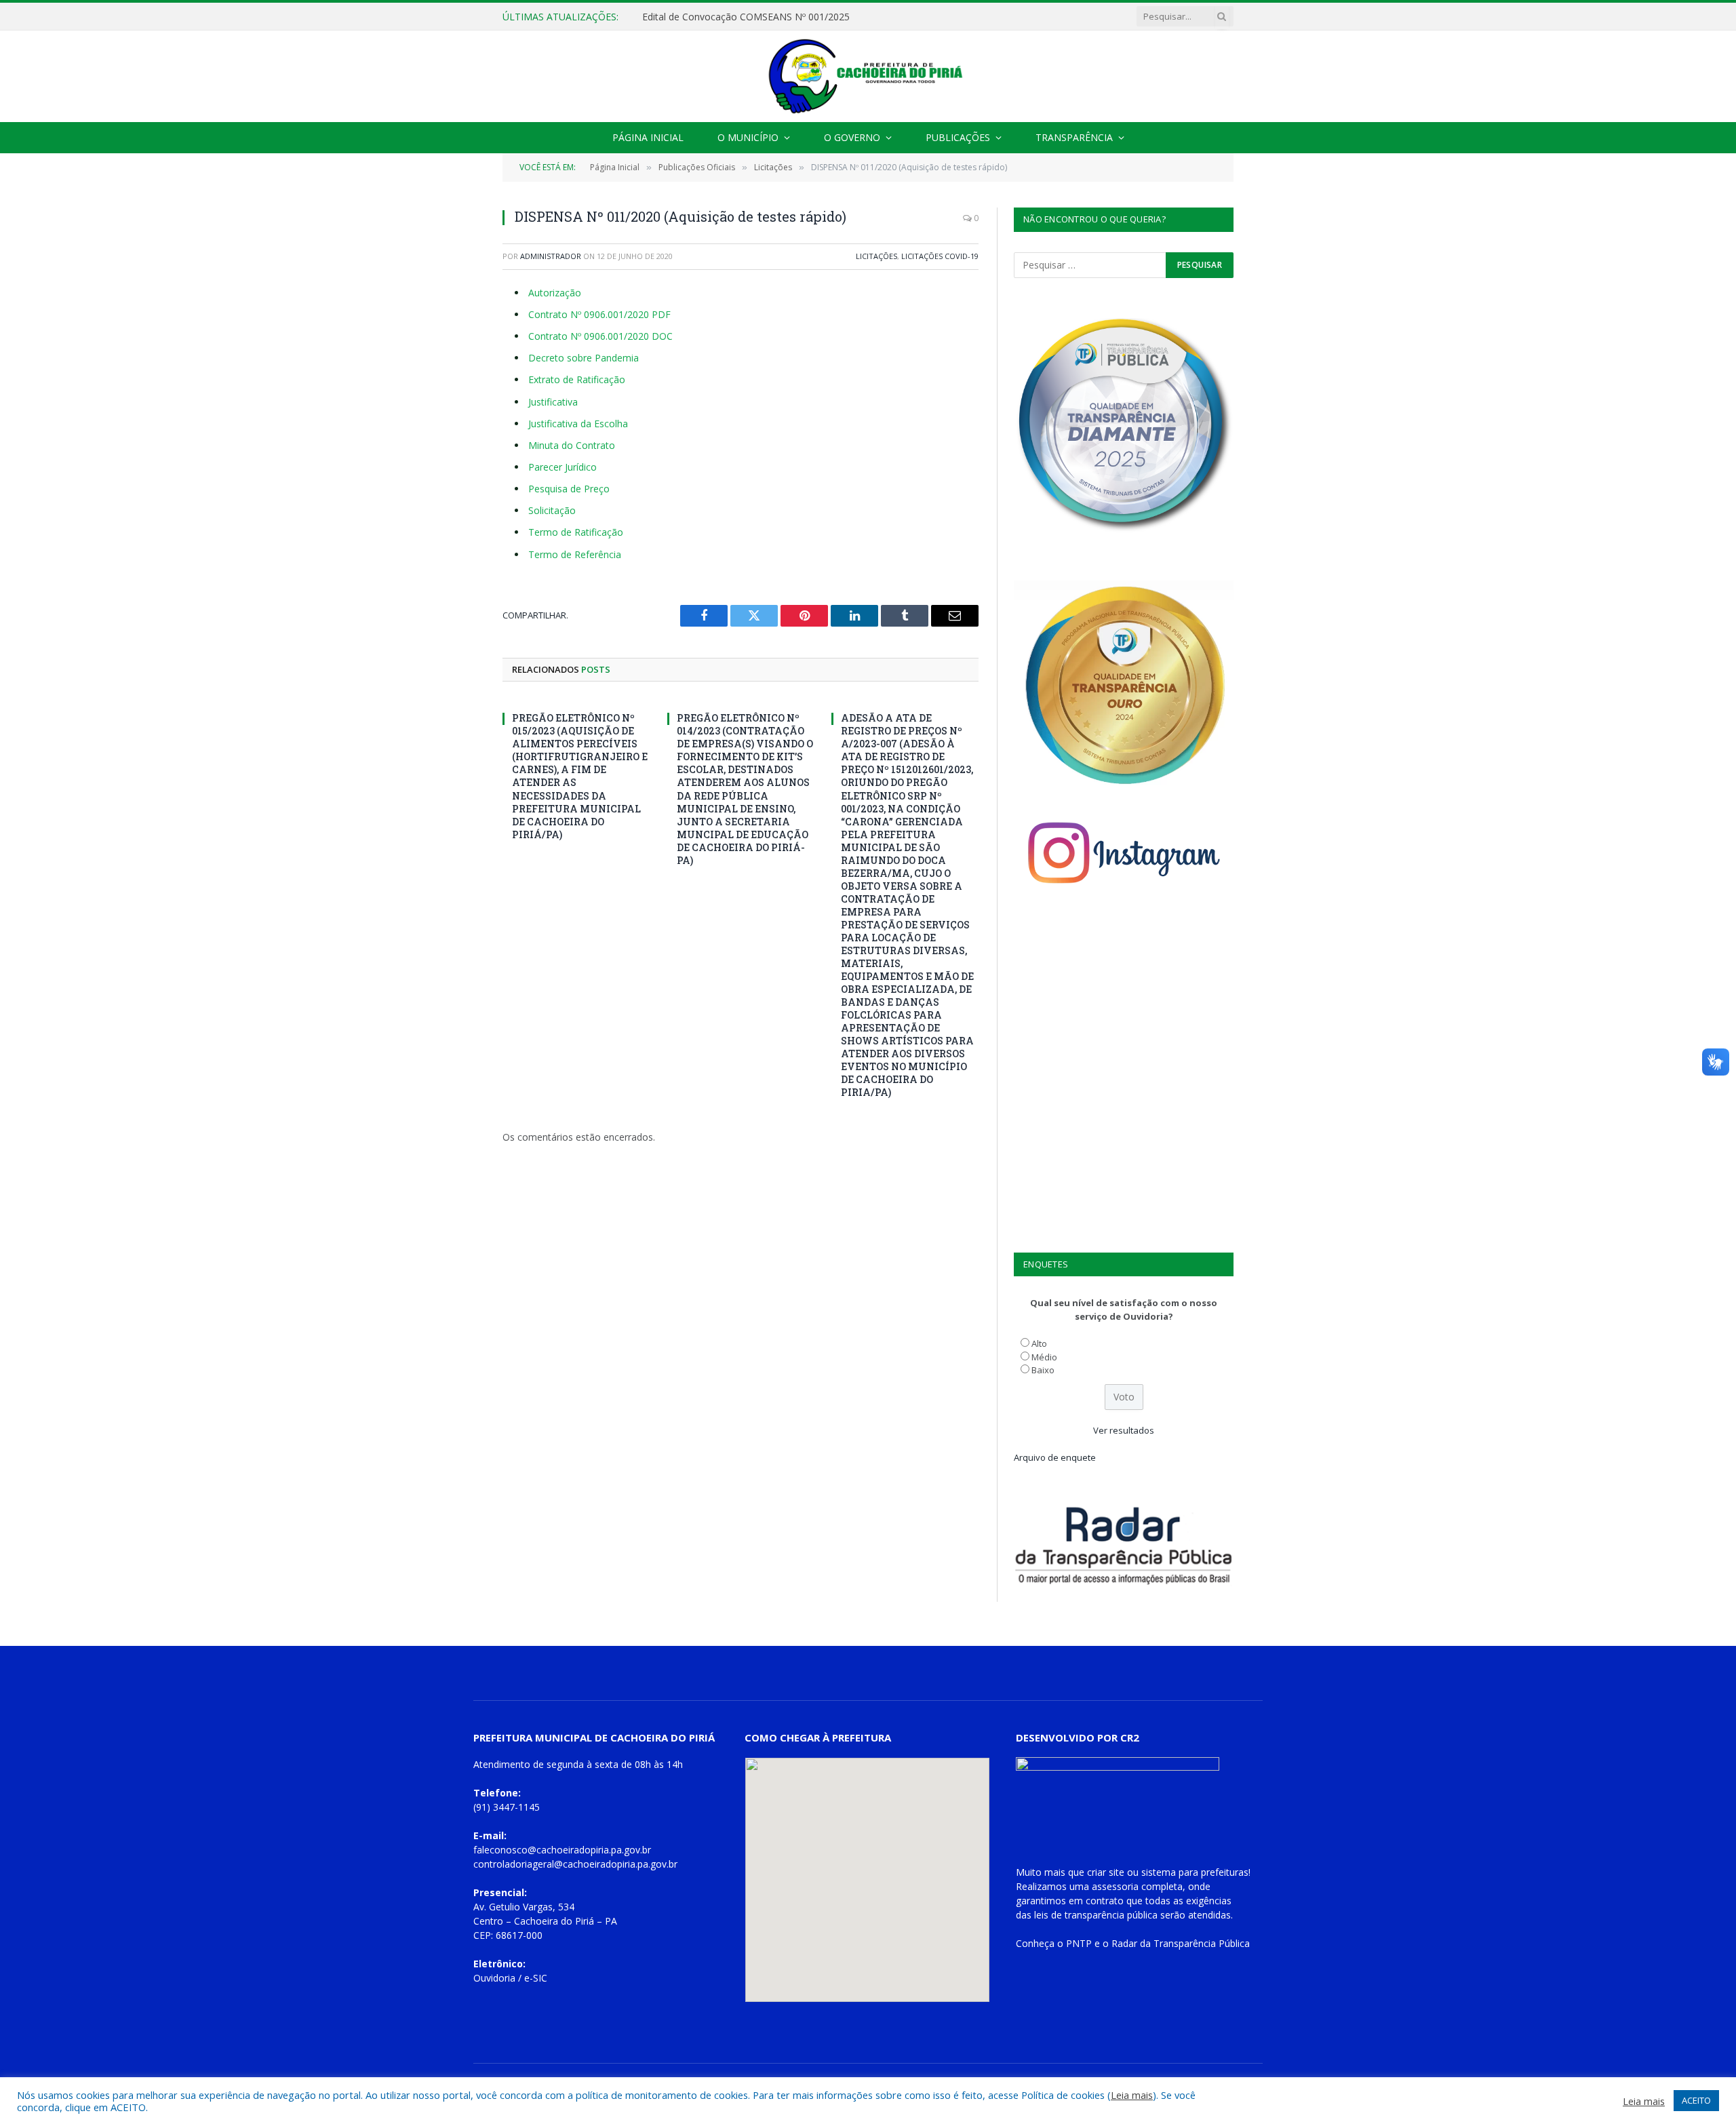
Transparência (1074, 137)
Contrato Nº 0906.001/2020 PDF (599, 314)
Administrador (551, 256)
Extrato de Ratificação (577, 379)
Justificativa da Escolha (578, 424)
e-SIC (536, 1978)
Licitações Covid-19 (940, 256)
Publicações (958, 137)
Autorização (555, 293)
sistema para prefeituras (1195, 1872)
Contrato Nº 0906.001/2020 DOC (600, 336)
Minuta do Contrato (572, 445)
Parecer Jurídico (563, 467)
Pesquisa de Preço (569, 489)
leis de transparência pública (1096, 1915)
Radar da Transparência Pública (1181, 1943)
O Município (748, 137)
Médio (1044, 1357)
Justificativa (553, 402)
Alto (1039, 1343)
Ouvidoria (494, 1978)
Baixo (1043, 1370)
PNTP (1079, 1943)
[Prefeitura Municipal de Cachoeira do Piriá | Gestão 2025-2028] (868, 76)
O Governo (852, 137)
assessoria (1115, 1886)
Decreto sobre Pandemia (584, 358)
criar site (1106, 1872)
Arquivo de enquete (1055, 1457)
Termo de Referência (575, 554)
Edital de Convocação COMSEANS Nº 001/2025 (746, 17)
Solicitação (552, 510)
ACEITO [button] (1696, 2100)
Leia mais (1132, 2095)
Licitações (876, 256)
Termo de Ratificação (576, 532)
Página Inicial (648, 137)
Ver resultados (1124, 1430)
